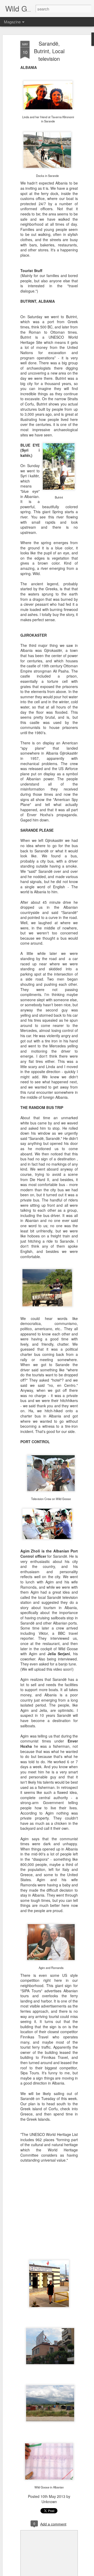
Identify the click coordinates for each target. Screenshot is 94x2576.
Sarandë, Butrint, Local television (49, 51)
